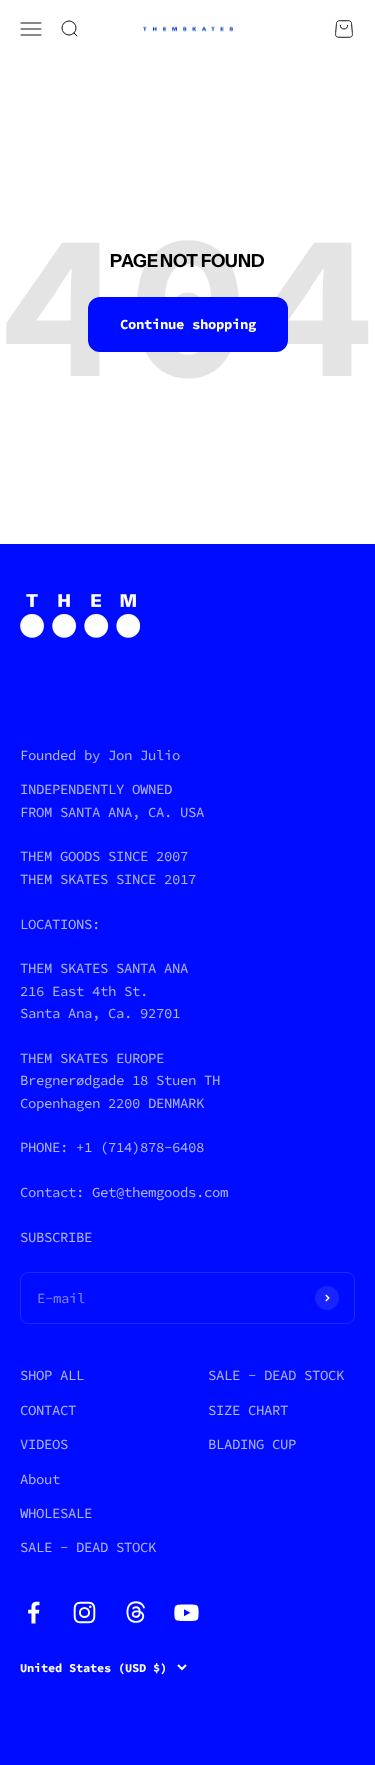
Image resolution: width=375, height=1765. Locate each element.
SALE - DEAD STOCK (88, 1547)
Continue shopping (188, 324)
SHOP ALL (52, 1375)
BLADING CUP (252, 1444)
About (40, 1479)
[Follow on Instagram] (84, 1612)
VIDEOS (44, 1444)
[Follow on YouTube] (186, 1612)
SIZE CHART (248, 1410)
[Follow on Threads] (135, 1612)
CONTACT (48, 1410)
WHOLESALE (56, 1513)
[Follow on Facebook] (33, 1612)
